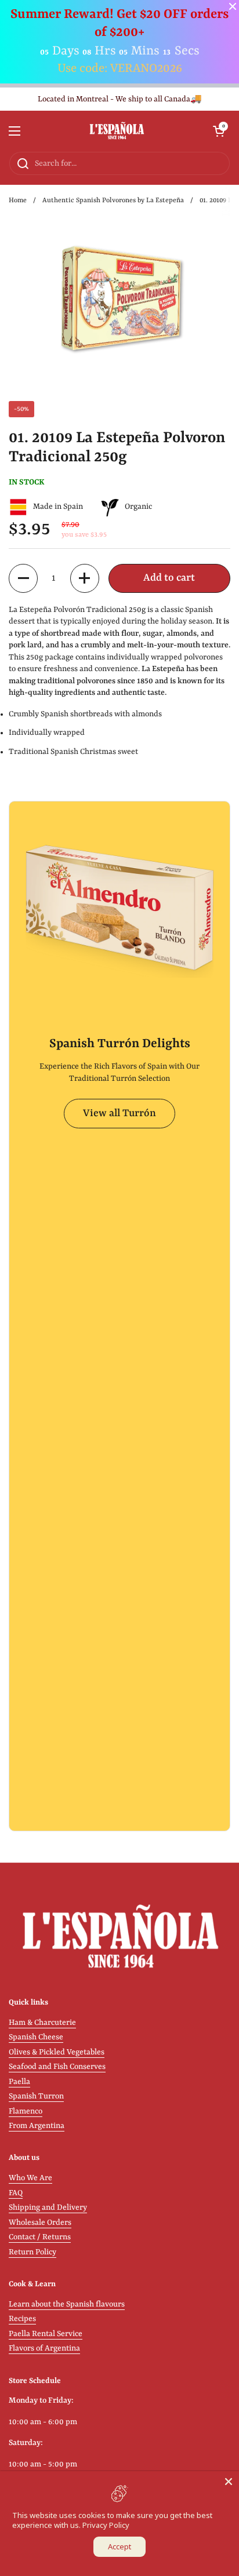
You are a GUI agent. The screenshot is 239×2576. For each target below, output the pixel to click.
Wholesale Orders (40, 2223)
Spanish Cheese (36, 2037)
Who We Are (30, 2178)
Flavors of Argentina (44, 2349)
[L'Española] (117, 131)
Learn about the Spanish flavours (67, 2304)
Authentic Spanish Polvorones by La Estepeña (113, 201)
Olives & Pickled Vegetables (57, 2052)
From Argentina (37, 2126)
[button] (219, 131)
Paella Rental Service (46, 2334)
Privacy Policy (106, 2525)
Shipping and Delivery (48, 2208)
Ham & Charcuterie (42, 2023)
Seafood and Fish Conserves (57, 2067)
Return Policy (32, 2252)
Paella (19, 2082)
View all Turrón (119, 1114)
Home (18, 201)
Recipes (22, 2319)
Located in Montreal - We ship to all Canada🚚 (120, 99)
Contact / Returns (40, 2237)
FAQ (16, 2193)
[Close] (229, 2482)
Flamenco (26, 2112)
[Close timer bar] (233, 6)
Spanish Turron (36, 2096)
